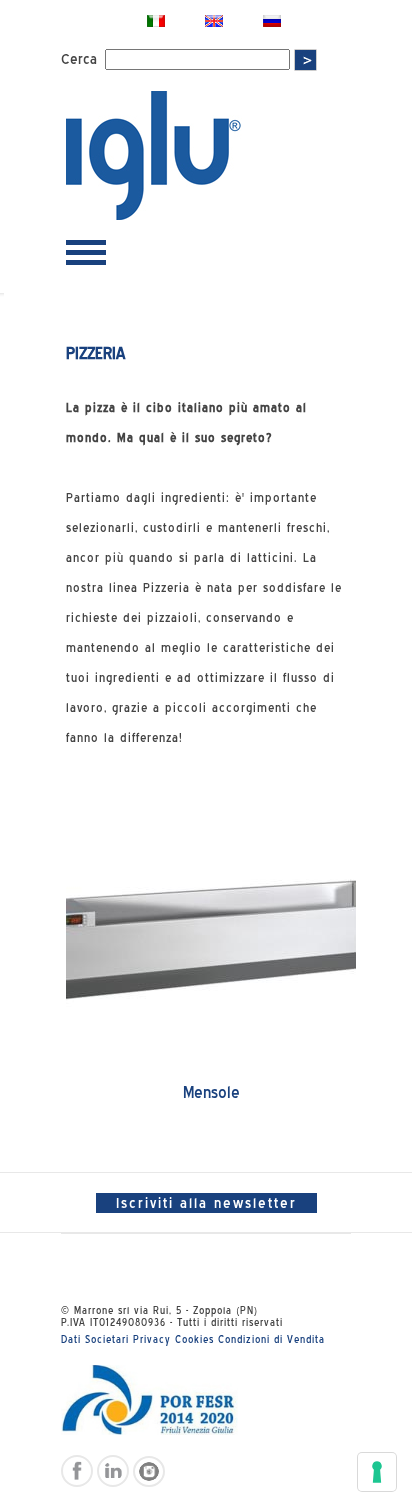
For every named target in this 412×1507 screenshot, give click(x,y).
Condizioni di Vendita (271, 1339)
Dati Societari (95, 1339)
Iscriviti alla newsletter (206, 1203)
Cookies (194, 1339)
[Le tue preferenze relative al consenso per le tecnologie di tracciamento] (377, 1472)
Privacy (152, 1339)
